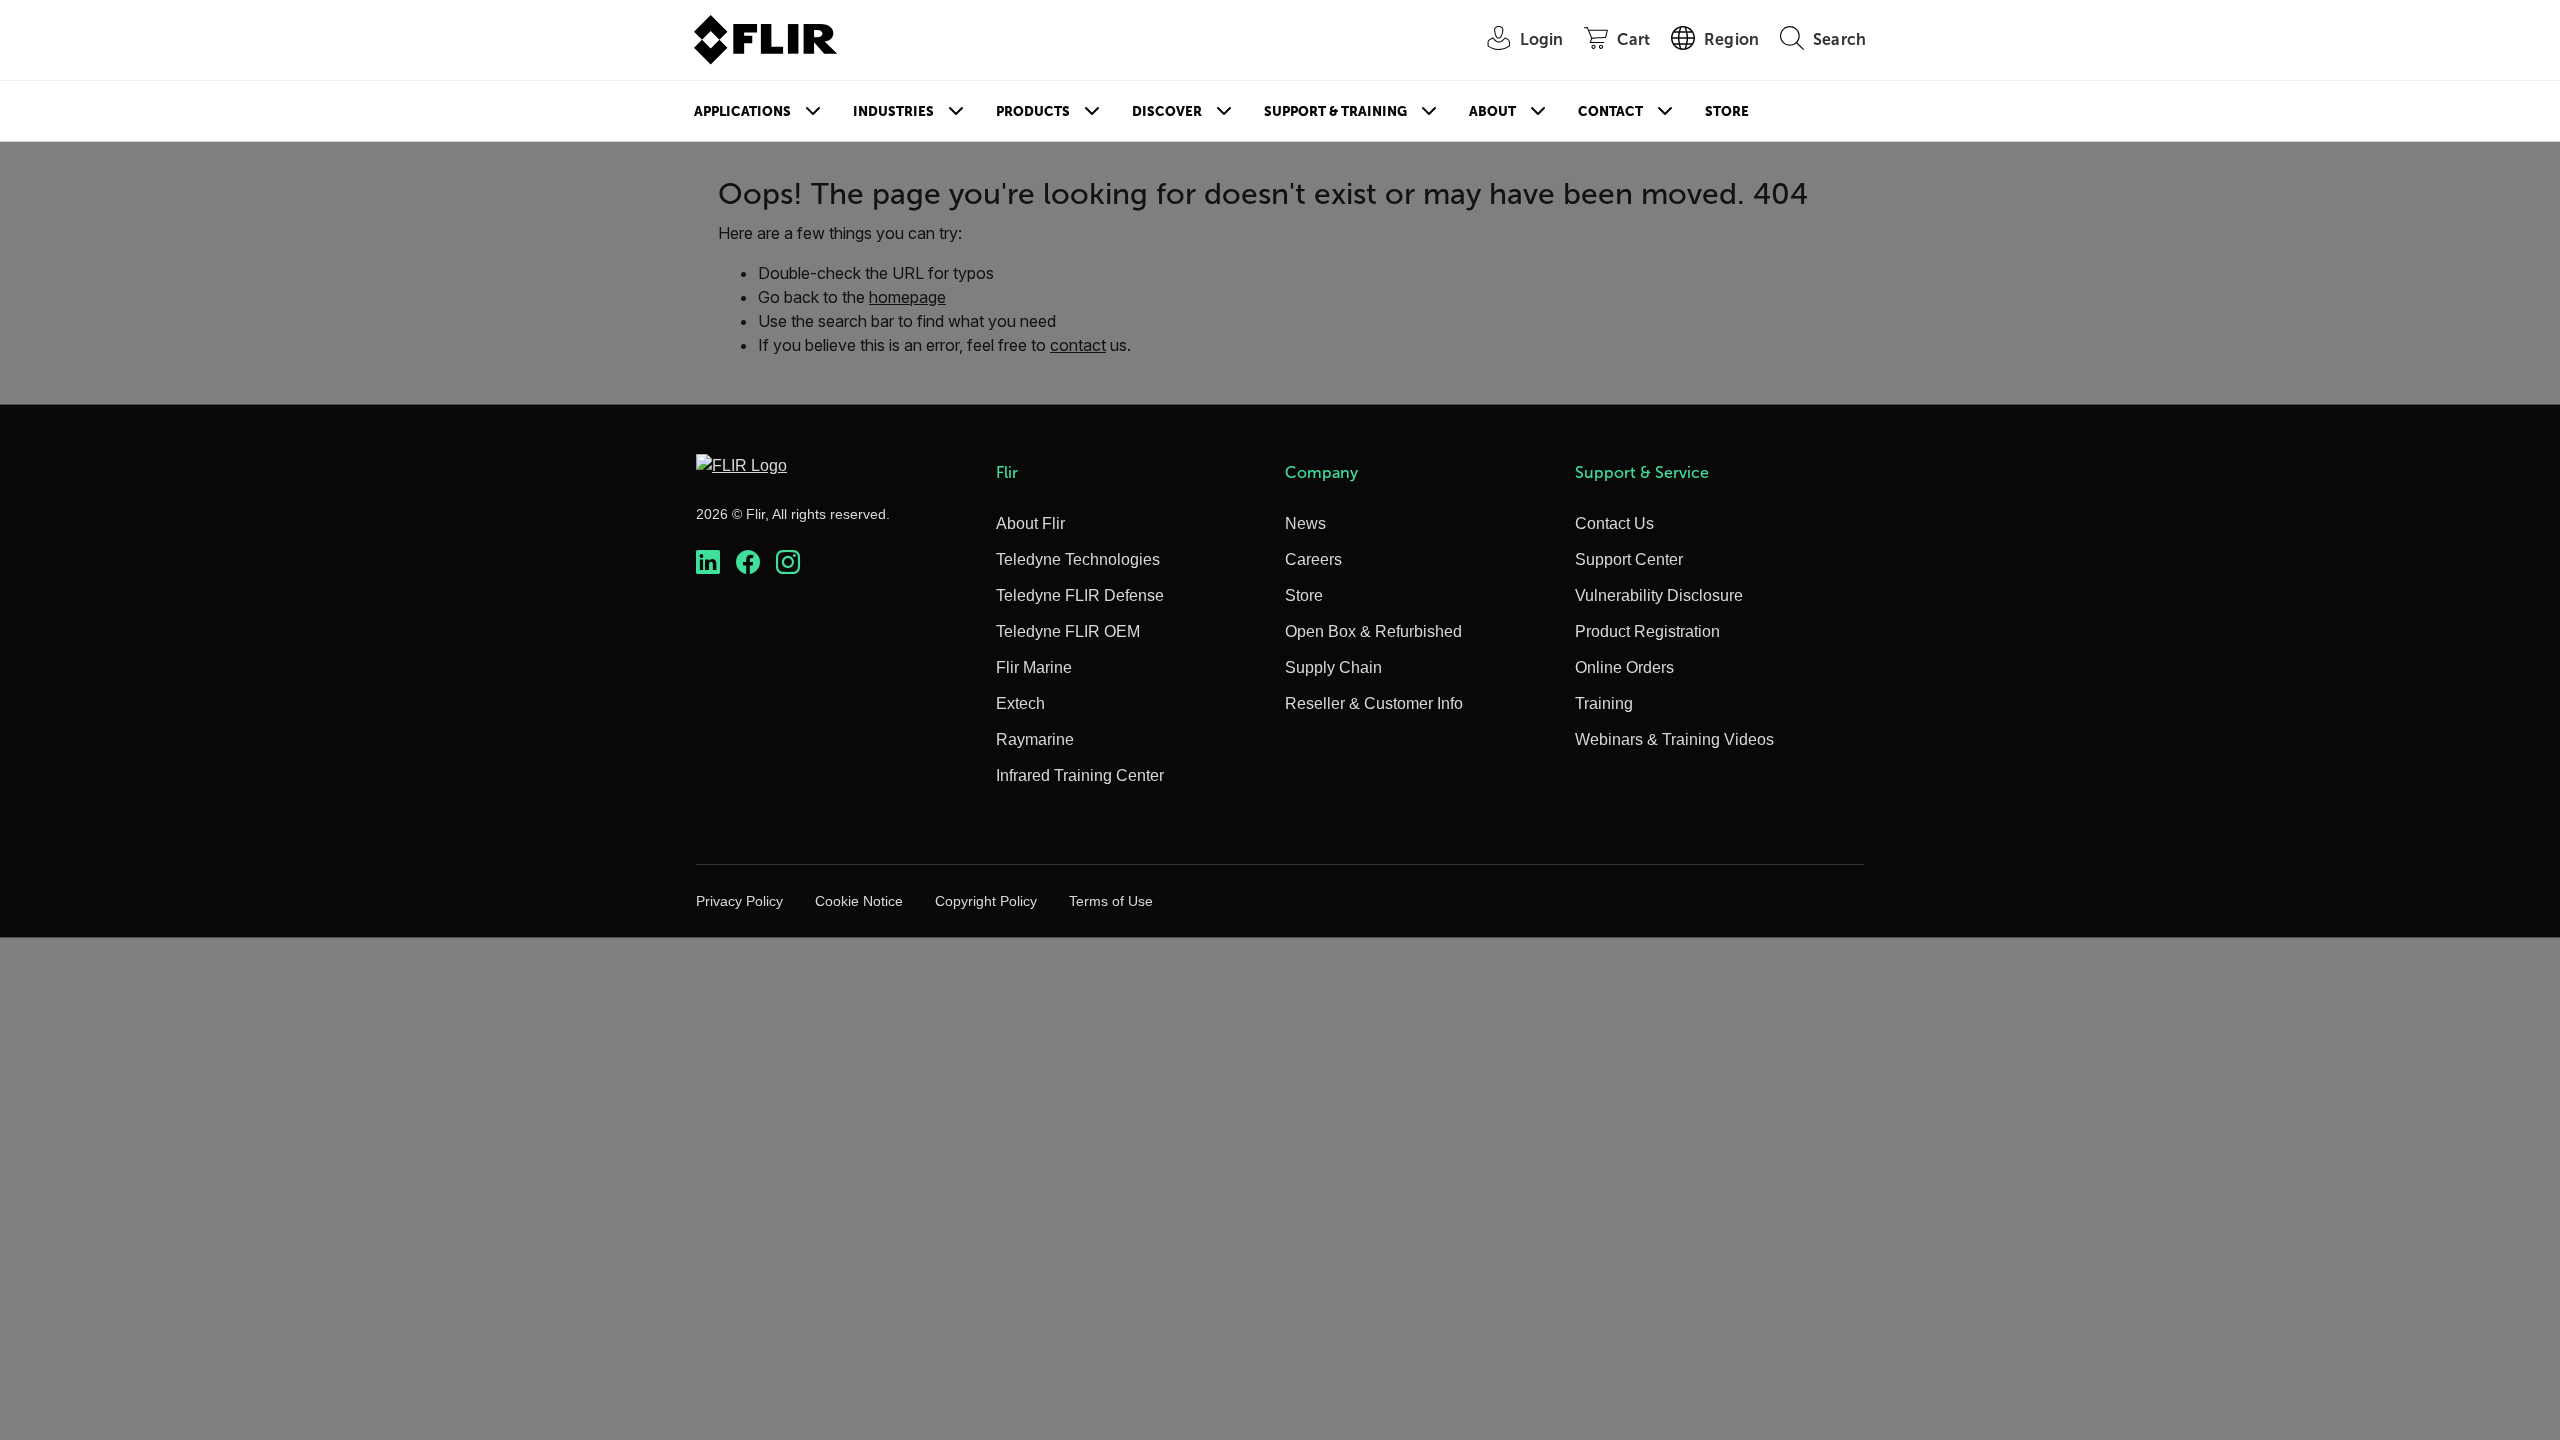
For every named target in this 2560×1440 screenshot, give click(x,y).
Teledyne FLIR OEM (1068, 631)
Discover (1167, 111)
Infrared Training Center (1080, 775)
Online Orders (1624, 667)
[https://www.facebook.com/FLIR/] (748, 562)
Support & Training (1335, 111)
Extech (1020, 703)
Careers (1313, 559)
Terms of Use (1111, 901)
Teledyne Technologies (1078, 559)
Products (1033, 111)
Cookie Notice (859, 901)
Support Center (1629, 559)
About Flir (1030, 523)
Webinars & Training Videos (1674, 739)
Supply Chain (1333, 667)
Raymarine (1035, 739)
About (1492, 111)
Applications (742, 111)
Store (1727, 111)
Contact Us (1614, 523)
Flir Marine (1034, 667)
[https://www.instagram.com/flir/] (788, 562)
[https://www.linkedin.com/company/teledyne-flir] (708, 562)
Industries (893, 111)
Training (1604, 703)
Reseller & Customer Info (1374, 703)
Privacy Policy (739, 901)
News (1305, 523)
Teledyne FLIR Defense (1080, 595)
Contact (1610, 111)
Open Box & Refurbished (1373, 631)
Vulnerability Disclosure (1659, 595)
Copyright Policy (986, 901)
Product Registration (1647, 631)
